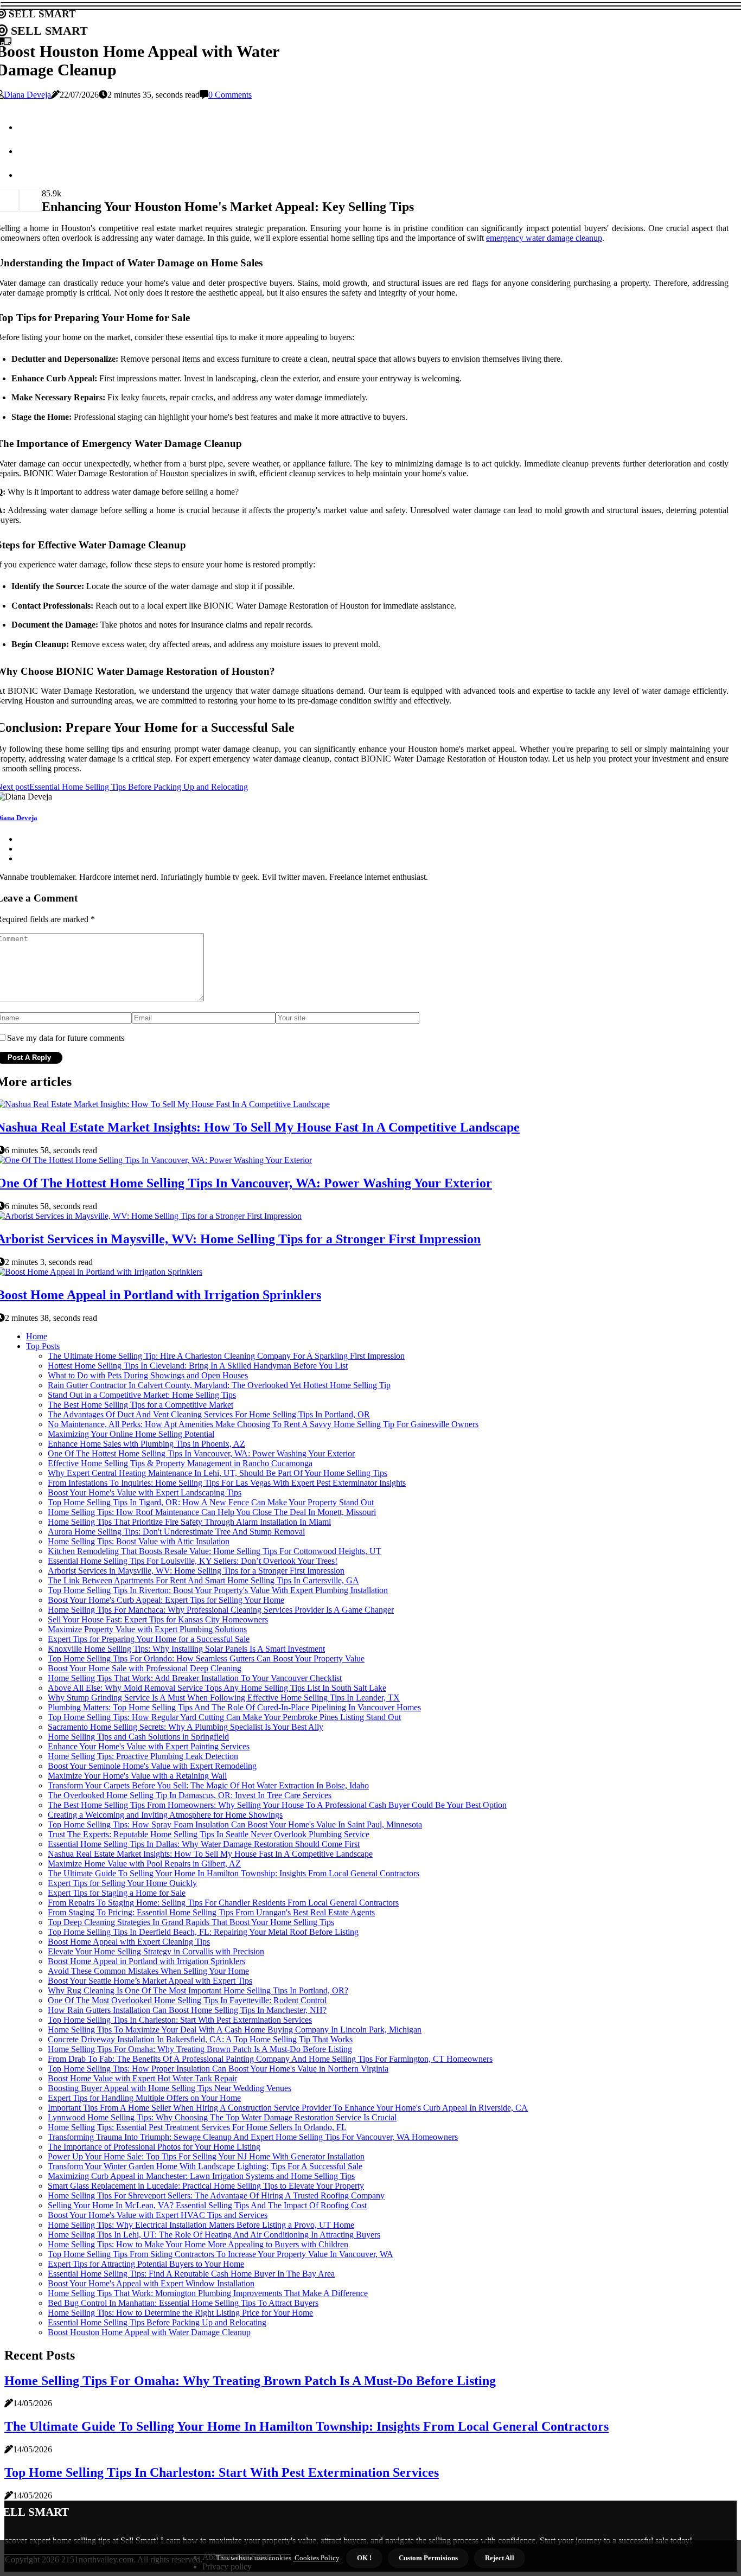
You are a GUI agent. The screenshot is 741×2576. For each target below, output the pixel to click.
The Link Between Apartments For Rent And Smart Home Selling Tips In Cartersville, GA (203, 1580)
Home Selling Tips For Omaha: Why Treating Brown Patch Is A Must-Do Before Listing (200, 2049)
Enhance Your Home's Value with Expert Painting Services (149, 1746)
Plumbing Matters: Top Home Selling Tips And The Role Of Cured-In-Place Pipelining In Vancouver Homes (234, 1707)
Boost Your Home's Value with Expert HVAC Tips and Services (158, 2215)
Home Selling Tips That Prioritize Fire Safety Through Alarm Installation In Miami (189, 1522)
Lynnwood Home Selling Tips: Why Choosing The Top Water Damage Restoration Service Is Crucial (222, 2117)
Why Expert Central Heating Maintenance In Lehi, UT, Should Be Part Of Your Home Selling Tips (218, 1473)
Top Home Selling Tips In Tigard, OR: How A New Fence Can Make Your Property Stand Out (211, 1502)
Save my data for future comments (66, 1038)
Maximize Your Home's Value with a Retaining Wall (137, 1776)
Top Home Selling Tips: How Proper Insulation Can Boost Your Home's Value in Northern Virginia (218, 2069)
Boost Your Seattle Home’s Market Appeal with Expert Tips (150, 1981)
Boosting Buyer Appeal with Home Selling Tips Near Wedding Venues (170, 2088)
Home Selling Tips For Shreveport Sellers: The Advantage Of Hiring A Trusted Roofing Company (216, 2195)
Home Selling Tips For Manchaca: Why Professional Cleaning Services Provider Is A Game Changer (221, 1610)
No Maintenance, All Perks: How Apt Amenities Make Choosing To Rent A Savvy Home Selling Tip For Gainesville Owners (263, 1424)
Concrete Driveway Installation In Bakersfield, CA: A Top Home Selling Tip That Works (200, 2039)
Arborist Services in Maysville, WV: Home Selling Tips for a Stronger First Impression (196, 1571)
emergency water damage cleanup (544, 238)
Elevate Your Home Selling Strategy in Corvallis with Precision (156, 1951)
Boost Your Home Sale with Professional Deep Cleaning (145, 1668)
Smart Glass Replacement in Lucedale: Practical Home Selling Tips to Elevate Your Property (206, 2186)
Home (37, 1336)
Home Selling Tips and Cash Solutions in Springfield (138, 1737)
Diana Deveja (27, 95)
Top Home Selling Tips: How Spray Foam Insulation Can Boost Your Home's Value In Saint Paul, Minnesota (235, 1824)
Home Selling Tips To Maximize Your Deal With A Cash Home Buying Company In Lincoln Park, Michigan (235, 2030)
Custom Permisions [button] (428, 2558)
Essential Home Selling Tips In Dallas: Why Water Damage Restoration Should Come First (204, 1844)
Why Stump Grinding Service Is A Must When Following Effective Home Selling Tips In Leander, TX (224, 1698)
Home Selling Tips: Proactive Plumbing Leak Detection (143, 1756)
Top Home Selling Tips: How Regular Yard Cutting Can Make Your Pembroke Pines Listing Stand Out (224, 1717)
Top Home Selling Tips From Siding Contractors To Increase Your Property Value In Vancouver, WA (221, 2254)
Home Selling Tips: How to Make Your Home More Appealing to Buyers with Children (198, 2244)
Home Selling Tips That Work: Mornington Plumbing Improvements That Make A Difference (208, 2293)
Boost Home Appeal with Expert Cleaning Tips (129, 1942)
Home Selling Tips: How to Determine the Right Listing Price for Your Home (180, 2313)
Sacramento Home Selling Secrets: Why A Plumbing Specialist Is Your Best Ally (186, 1727)
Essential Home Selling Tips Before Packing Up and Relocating (157, 2322)
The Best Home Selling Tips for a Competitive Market (140, 1405)
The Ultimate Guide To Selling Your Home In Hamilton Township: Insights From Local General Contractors (234, 1873)
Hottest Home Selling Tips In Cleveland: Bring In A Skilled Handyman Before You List (198, 1366)
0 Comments (230, 95)
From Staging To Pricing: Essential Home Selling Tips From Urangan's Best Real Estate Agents (211, 1912)
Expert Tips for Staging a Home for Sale (117, 1893)
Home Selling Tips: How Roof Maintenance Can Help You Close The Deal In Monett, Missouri (212, 1512)
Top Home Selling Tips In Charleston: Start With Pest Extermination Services (180, 2020)
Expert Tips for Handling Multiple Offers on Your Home (144, 2098)
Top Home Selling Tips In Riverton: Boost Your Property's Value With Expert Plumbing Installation (218, 1590)
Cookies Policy (316, 2558)
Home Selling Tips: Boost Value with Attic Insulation (139, 1541)
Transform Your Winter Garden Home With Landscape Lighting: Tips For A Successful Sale (205, 2166)
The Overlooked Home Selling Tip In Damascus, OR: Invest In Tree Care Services (190, 1795)
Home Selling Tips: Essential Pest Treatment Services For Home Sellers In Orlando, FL (197, 2127)
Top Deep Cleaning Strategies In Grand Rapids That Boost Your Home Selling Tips (191, 1922)
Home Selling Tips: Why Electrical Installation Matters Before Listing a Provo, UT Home (201, 2225)
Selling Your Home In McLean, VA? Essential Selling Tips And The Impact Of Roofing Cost (207, 2205)
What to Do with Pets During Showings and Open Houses (148, 1375)
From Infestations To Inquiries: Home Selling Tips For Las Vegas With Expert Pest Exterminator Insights (227, 1483)
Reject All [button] (500, 2558)
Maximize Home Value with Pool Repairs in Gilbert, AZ (144, 1864)
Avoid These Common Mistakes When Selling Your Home (148, 1971)
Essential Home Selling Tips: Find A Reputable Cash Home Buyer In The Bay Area (191, 2274)
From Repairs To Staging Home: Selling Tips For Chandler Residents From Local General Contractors (223, 1903)
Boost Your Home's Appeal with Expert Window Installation (151, 2283)
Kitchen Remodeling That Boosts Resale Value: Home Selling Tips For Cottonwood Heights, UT (215, 1551)
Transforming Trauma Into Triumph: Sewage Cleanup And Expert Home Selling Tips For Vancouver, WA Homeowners (253, 2137)
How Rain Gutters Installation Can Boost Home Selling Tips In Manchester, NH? (187, 2010)
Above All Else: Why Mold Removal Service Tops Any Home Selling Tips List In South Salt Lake (217, 1688)
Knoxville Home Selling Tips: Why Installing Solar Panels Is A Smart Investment (186, 1649)
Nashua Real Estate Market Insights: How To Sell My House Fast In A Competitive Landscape (210, 1854)
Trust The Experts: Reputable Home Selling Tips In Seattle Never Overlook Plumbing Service (209, 1834)
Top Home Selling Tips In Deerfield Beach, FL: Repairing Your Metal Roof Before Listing (203, 1932)
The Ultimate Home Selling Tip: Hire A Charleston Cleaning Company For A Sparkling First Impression (226, 1356)
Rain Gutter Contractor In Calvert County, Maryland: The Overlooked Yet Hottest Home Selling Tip (219, 1385)
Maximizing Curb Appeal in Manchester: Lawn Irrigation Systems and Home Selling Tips (201, 2176)
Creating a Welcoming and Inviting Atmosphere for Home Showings (165, 1815)
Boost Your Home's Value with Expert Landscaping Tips (145, 1492)
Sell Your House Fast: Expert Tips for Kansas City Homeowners (158, 1619)
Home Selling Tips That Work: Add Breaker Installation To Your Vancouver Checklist (195, 1678)
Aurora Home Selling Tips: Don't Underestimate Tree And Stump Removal (176, 1532)
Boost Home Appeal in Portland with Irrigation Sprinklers (146, 1961)
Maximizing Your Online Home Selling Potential (131, 1434)
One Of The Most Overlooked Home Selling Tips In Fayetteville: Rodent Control (187, 2000)
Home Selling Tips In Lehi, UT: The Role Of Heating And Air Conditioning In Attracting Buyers (214, 2235)
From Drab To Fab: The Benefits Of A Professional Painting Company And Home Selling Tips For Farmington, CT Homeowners (270, 2059)
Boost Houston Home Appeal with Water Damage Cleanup (149, 2332)
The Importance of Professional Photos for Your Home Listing (154, 2147)
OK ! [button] (364, 2558)
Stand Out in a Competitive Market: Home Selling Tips (142, 1395)
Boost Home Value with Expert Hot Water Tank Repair (142, 2078)
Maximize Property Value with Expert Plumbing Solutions (147, 1629)
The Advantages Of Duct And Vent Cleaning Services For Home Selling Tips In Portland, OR (209, 1414)
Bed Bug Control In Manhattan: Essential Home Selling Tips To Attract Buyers (183, 2303)
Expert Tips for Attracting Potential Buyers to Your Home (146, 2264)
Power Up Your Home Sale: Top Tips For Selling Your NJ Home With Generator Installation (206, 2156)
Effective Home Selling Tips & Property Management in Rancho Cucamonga (180, 1463)
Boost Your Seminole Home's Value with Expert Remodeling (152, 1766)
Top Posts (43, 1346)
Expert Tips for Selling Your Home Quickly (122, 1883)
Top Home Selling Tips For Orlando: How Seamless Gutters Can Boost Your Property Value (206, 1658)
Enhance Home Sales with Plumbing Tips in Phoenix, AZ (146, 1444)
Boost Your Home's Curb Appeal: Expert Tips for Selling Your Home (166, 1600)
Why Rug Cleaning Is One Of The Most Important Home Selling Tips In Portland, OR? (198, 1990)
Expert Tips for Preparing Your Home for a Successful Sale (149, 1639)
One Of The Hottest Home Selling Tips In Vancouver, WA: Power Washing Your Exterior (201, 1453)
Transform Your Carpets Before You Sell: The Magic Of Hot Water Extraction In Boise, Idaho (208, 1785)
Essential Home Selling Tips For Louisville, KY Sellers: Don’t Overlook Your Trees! (193, 1561)
